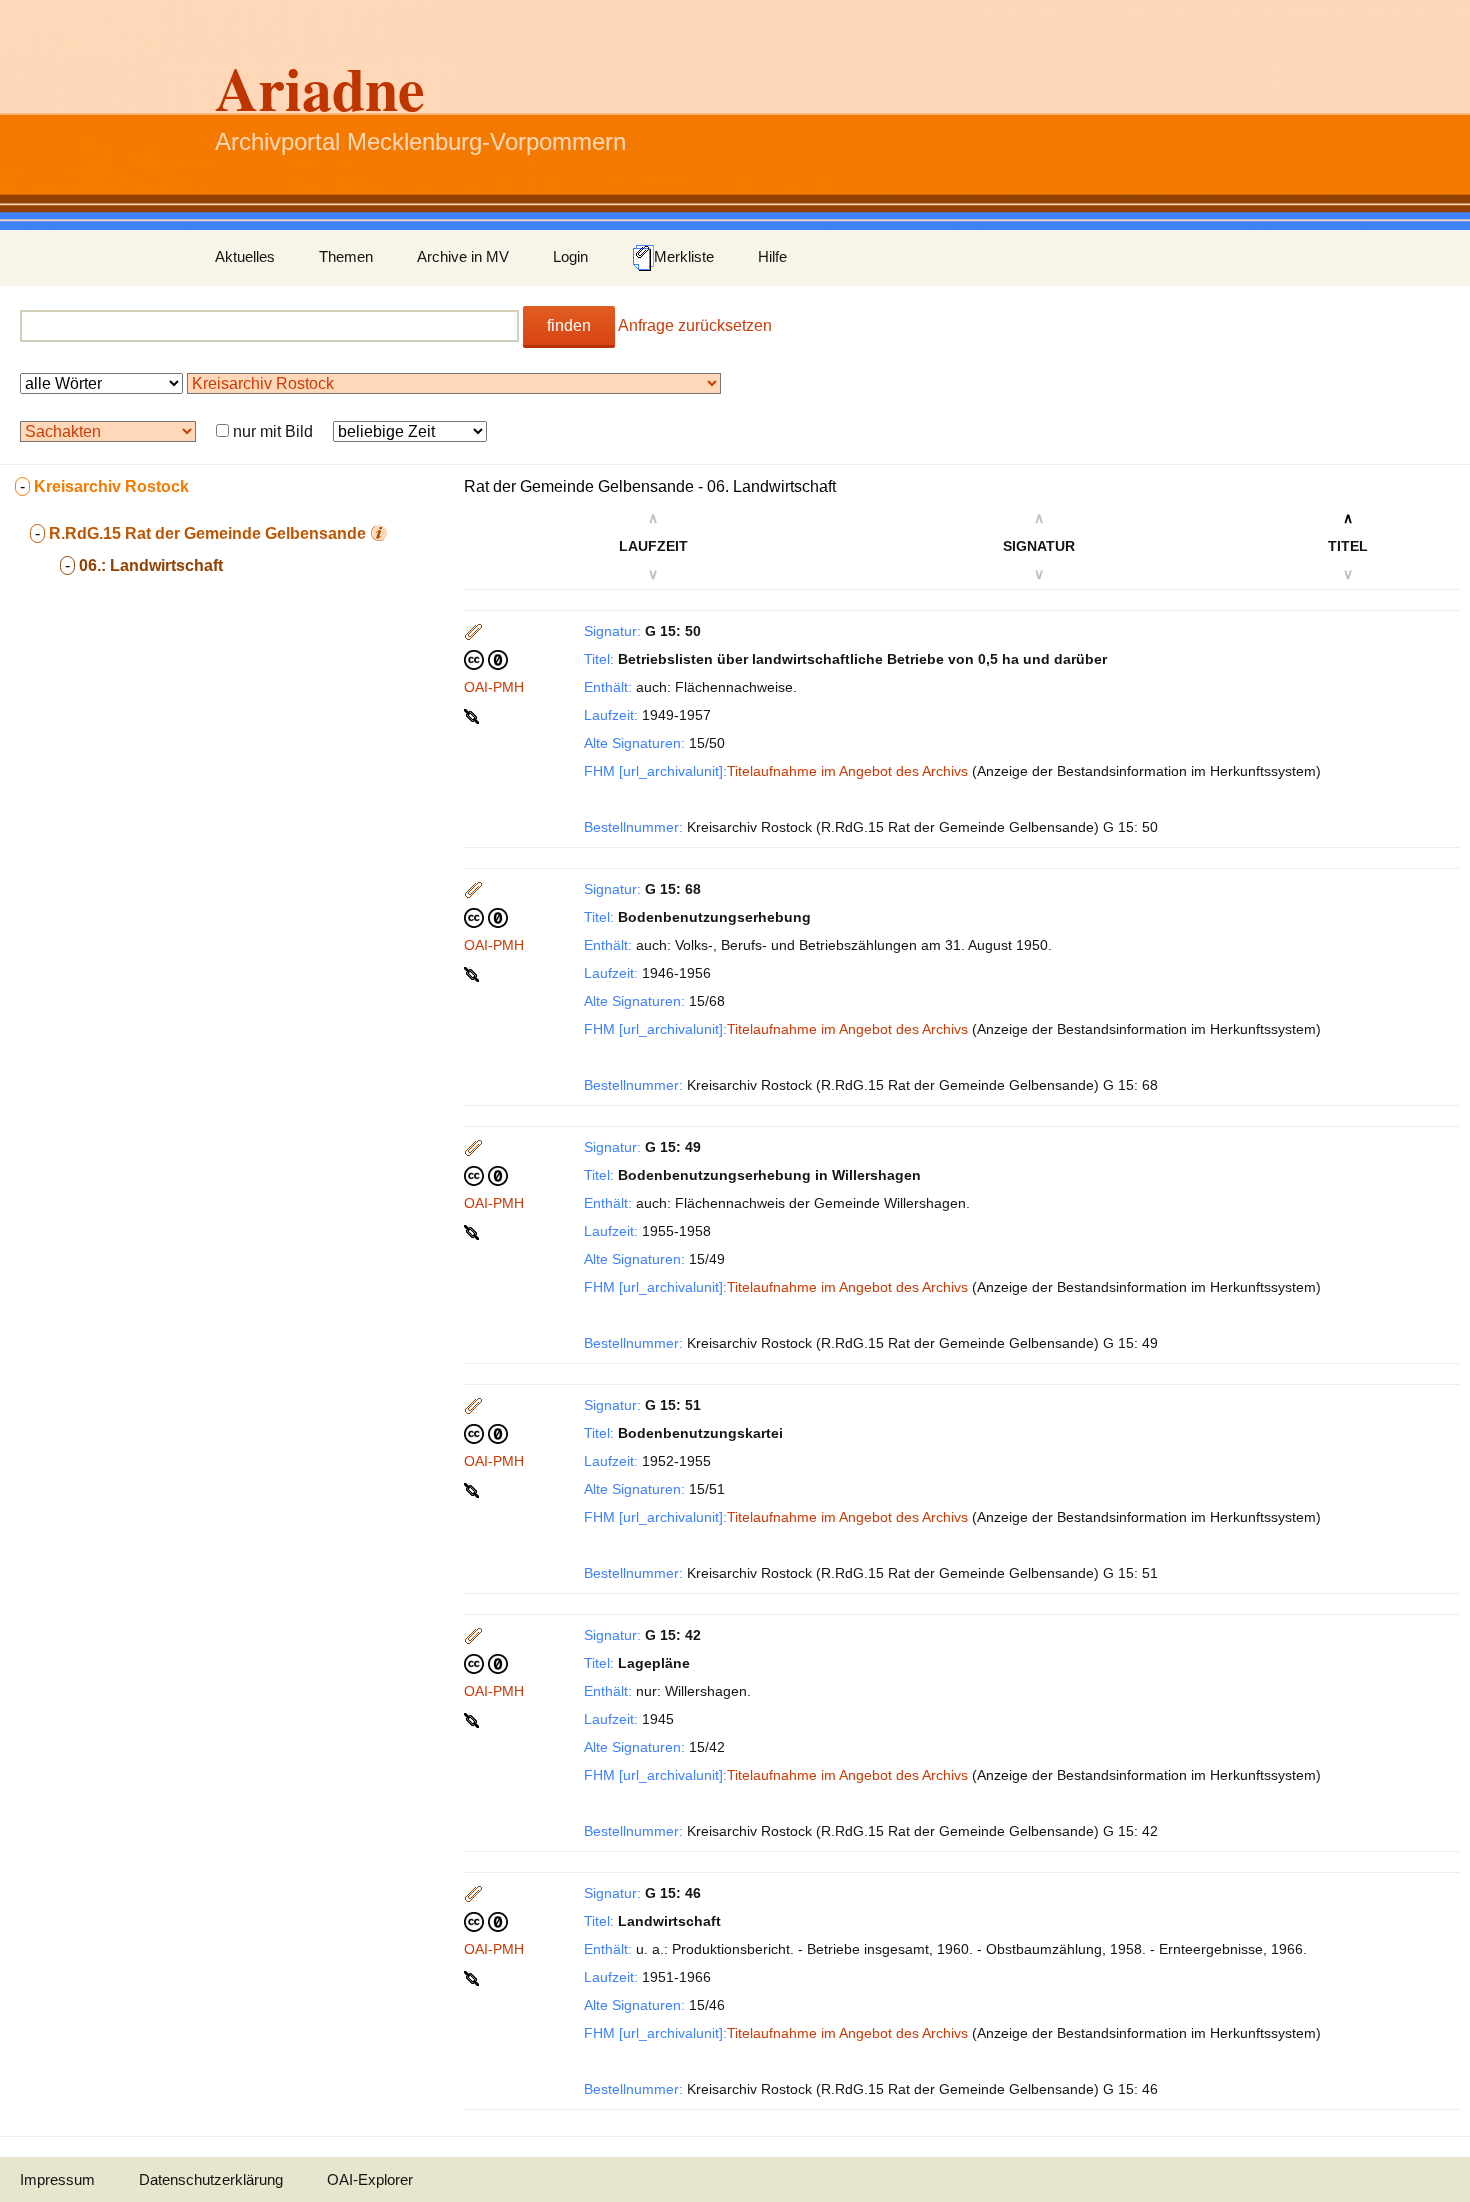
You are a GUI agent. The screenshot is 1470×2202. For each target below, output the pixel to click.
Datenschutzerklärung (211, 2179)
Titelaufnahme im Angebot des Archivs (847, 771)
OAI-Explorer (370, 2179)
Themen (346, 256)
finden (569, 325)
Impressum (57, 2179)
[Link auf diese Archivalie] (473, 715)
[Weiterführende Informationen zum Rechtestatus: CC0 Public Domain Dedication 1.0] (486, 659)
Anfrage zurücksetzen (695, 325)
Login (570, 256)
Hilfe (772, 256)
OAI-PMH (494, 687)
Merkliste (684, 256)
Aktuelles (245, 256)
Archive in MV (463, 256)
